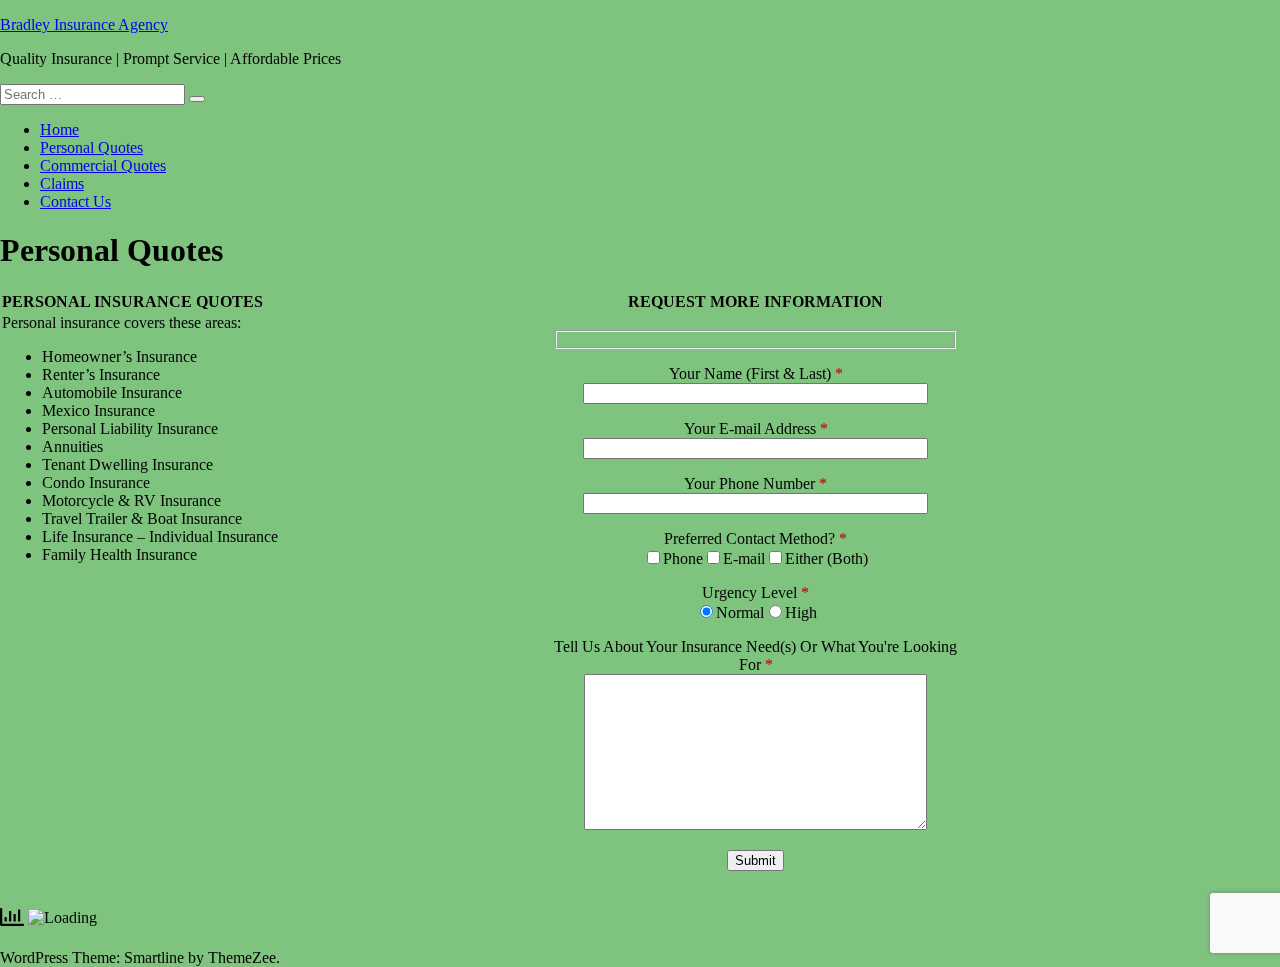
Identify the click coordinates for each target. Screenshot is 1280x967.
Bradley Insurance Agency (84, 24)
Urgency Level (755, 592)
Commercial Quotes (103, 165)
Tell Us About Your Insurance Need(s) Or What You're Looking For (755, 655)
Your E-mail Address (756, 428)
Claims (62, 183)
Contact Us (75, 201)
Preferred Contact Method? (755, 538)
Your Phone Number (755, 483)
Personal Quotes (91, 147)
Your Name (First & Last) (756, 373)
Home (59, 129)
